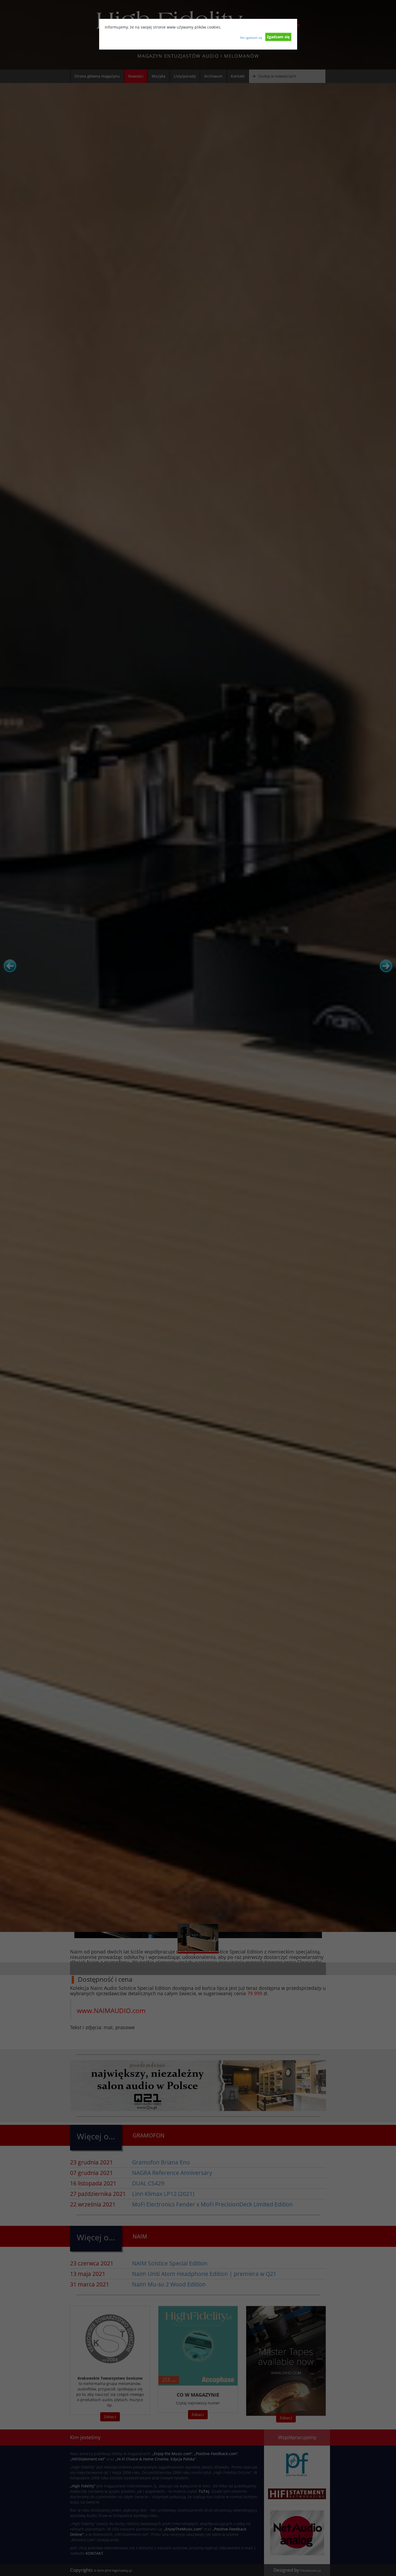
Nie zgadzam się (251, 38)
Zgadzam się (278, 37)
